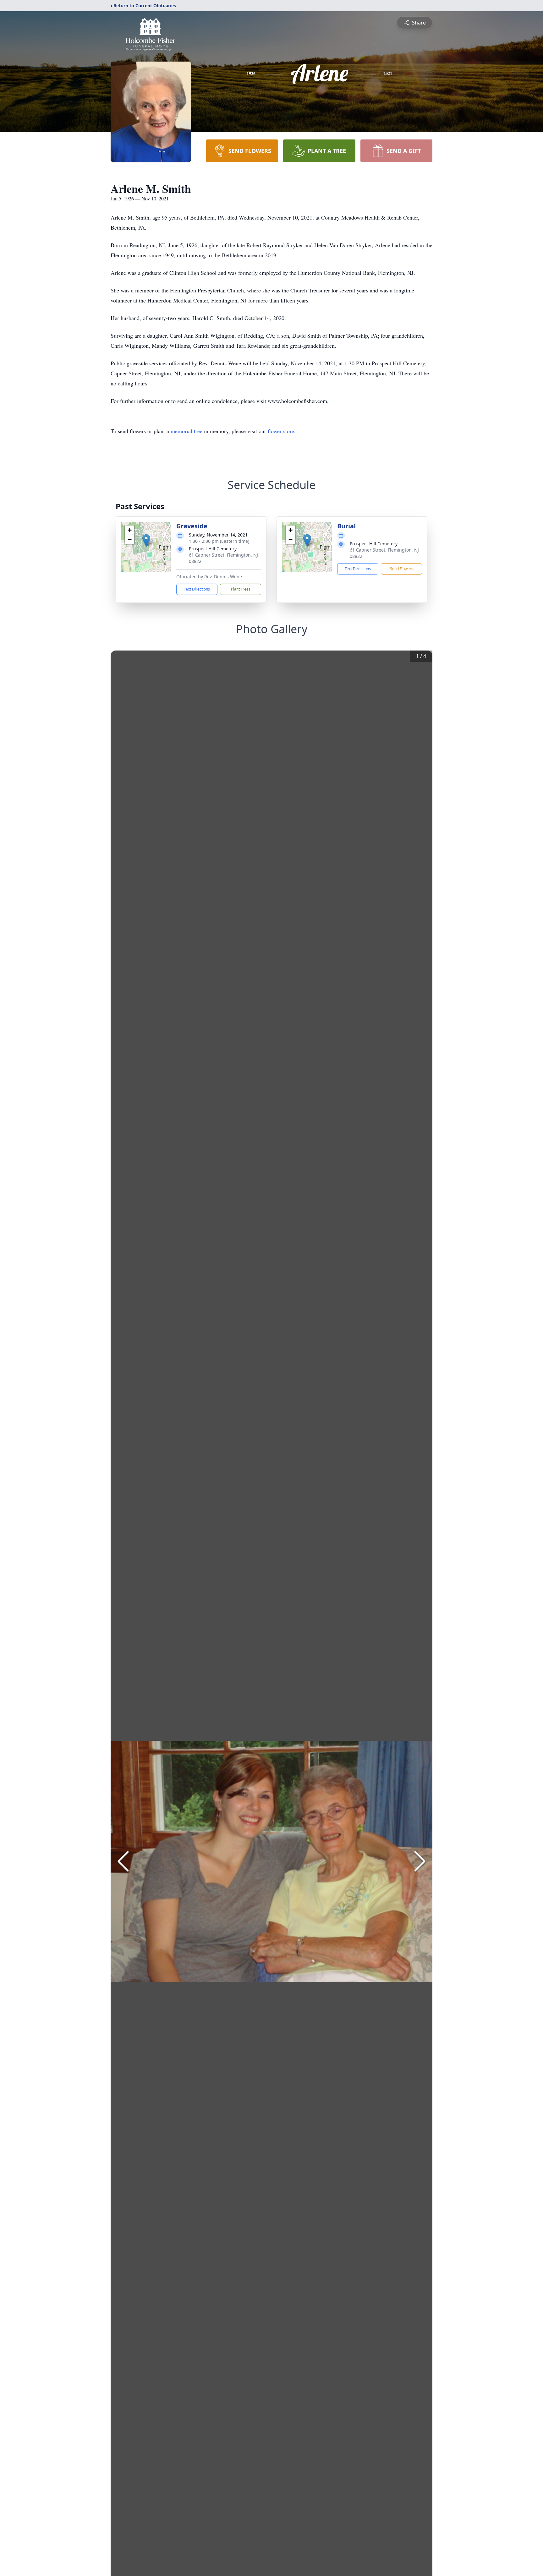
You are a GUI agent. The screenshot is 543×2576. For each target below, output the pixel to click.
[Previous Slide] (123, 1861)
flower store (281, 431)
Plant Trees (241, 589)
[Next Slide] (420, 1861)
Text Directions (197, 589)
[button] (146, 540)
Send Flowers (402, 569)
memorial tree (186, 431)
